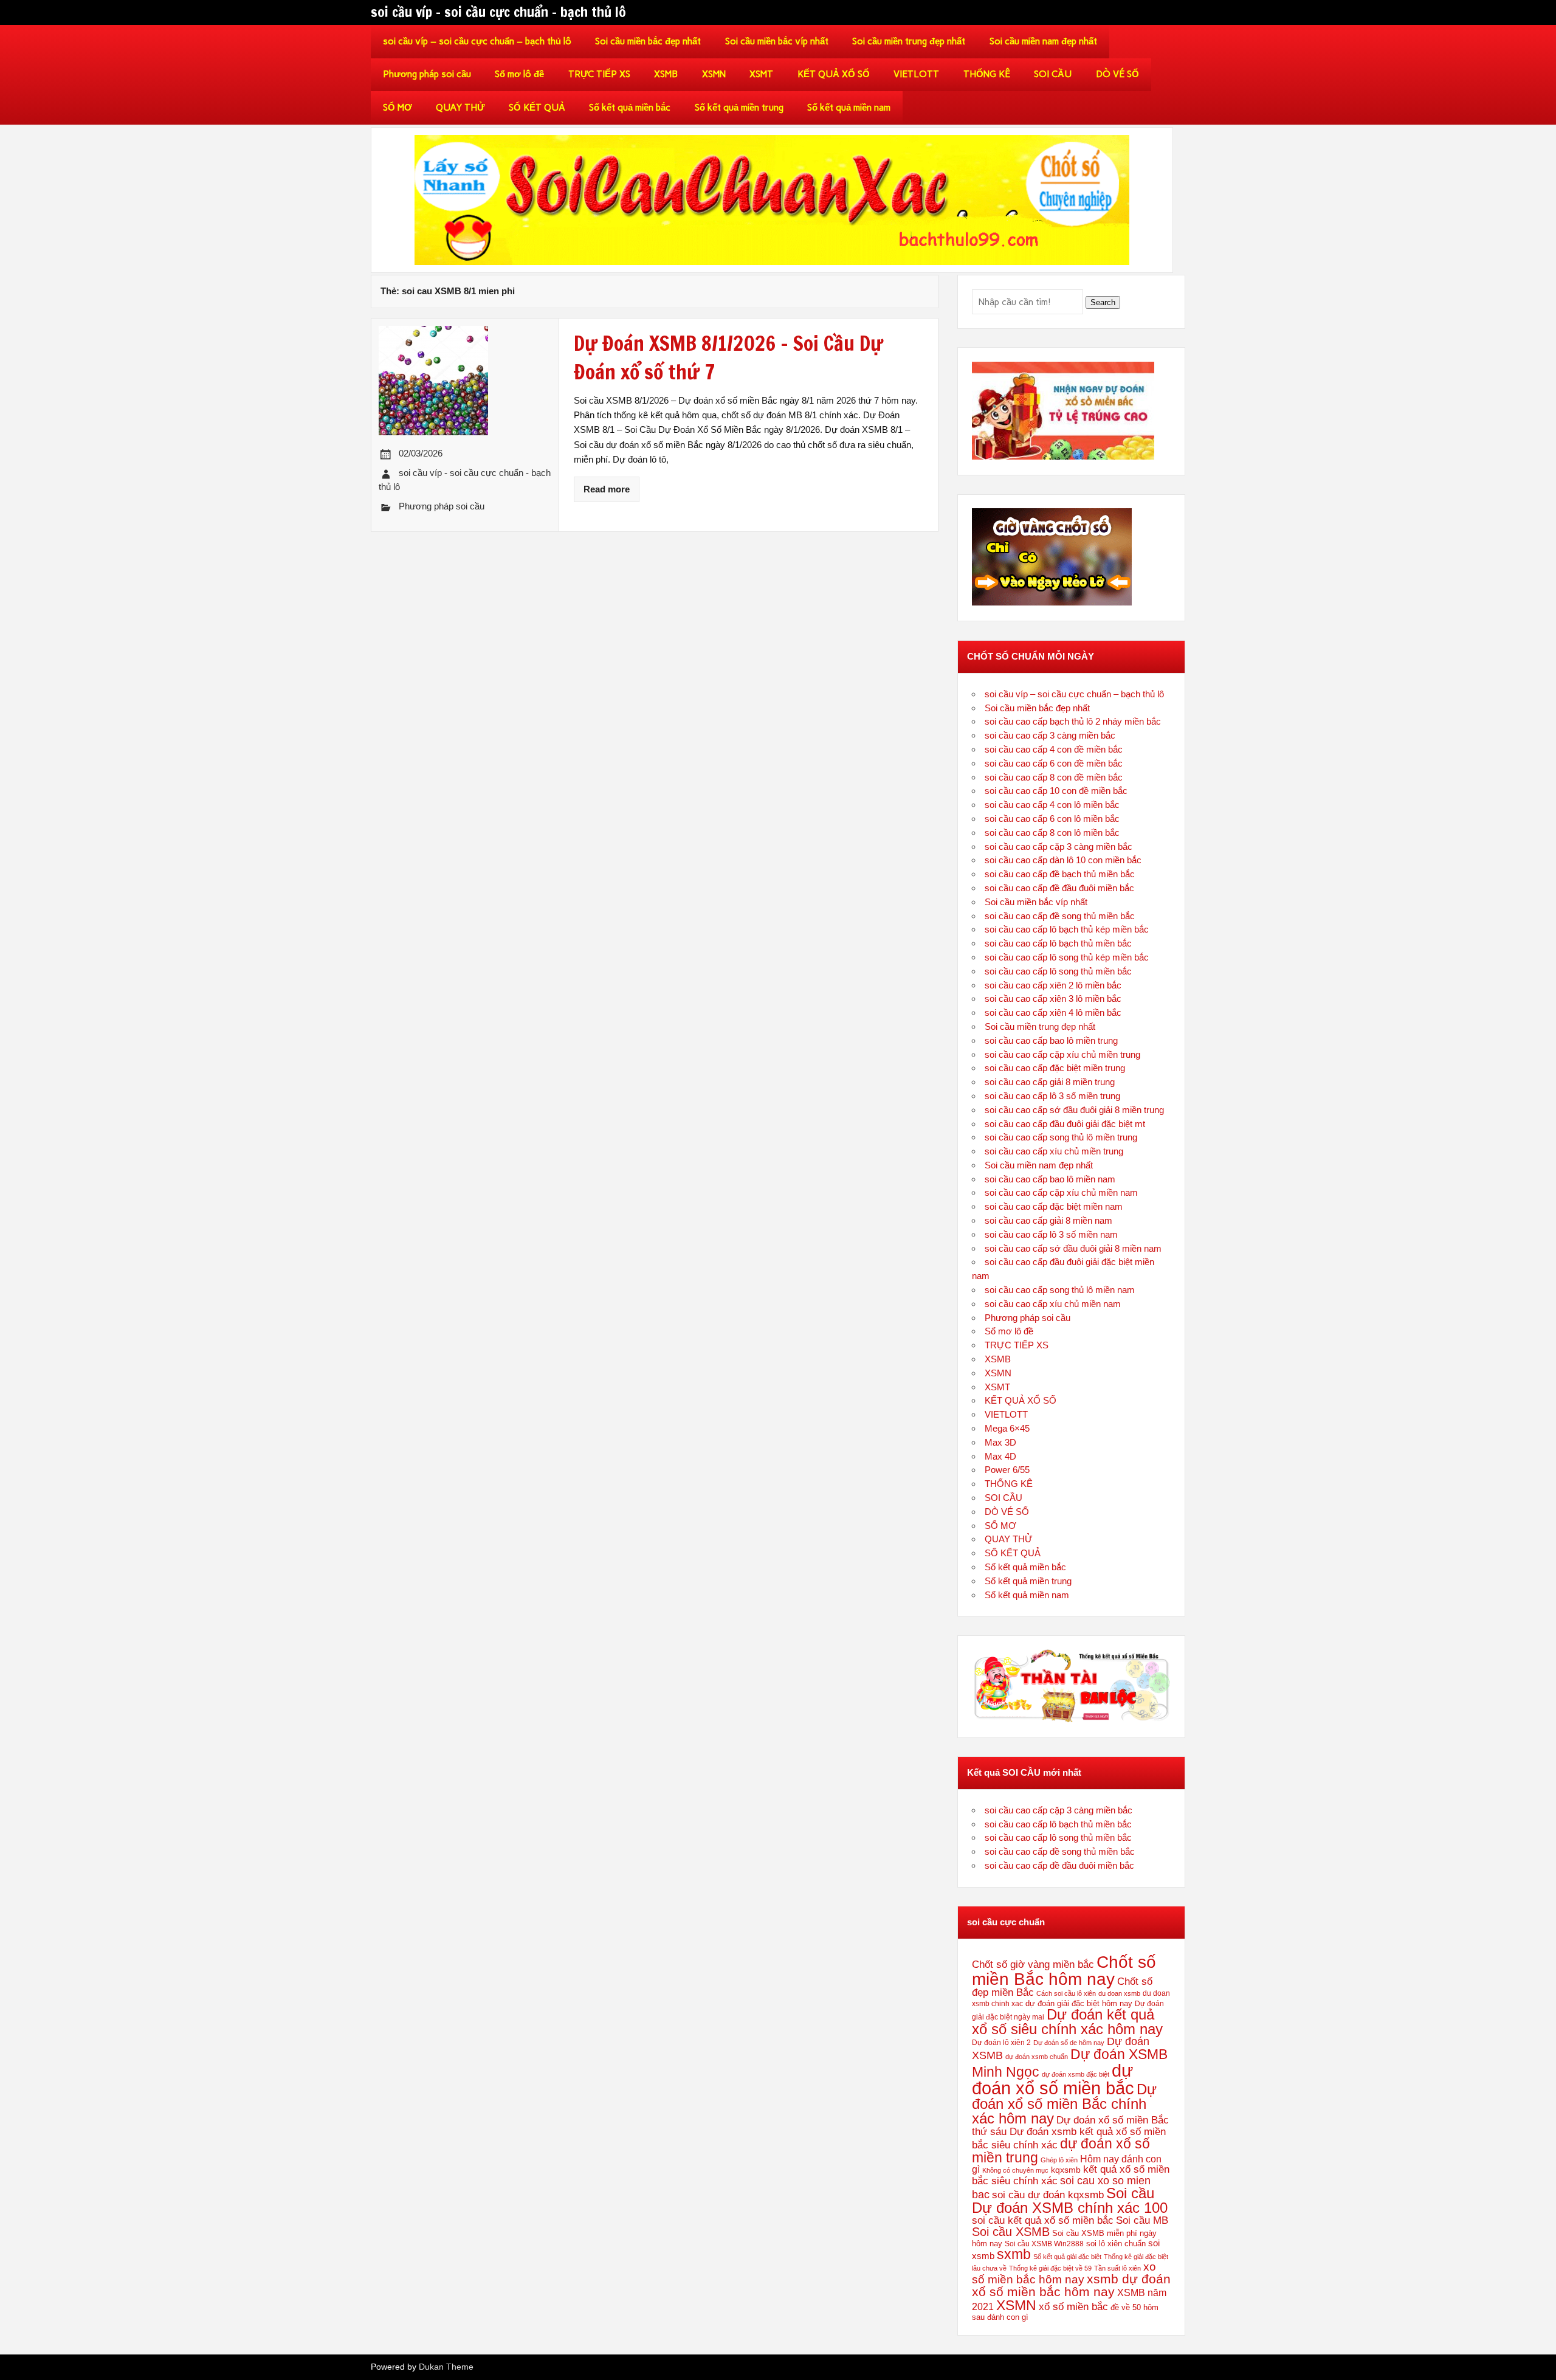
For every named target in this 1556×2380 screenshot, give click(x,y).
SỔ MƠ (398, 108)
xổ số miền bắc (1073, 2306)
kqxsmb (1066, 2170)
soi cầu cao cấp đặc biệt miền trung (1055, 1068)
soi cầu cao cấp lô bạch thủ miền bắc (1058, 943)
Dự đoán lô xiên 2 (1001, 2042)
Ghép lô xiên (1059, 2160)
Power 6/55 (1007, 1470)
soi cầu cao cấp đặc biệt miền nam (1054, 1206)
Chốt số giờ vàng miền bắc (1033, 1964)
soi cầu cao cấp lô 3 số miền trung (1052, 1096)
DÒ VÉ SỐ (1117, 74)
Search (1103, 302)
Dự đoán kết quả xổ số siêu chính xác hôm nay (1067, 2022)
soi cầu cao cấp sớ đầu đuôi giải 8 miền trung (1074, 1110)
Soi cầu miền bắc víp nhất (777, 41)
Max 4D (1000, 1456)
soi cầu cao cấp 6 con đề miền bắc (1054, 763)
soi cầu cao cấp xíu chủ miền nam (1053, 1304)
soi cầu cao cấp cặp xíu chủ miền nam (1061, 1192)
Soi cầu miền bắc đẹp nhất (648, 41)
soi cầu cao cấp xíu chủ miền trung (1054, 1151)
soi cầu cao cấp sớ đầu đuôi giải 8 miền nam (1073, 1248)
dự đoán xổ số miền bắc (1053, 2079)
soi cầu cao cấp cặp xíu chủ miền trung (1062, 1054)
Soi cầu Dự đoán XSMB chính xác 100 (1070, 2200)
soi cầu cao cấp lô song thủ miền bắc (1058, 971)
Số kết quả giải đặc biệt (1067, 2257)
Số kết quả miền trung (739, 108)
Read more (607, 489)
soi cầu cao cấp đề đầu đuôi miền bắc (1059, 888)
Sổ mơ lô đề (519, 74)
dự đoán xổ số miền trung (1061, 2151)
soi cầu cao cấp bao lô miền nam (1050, 1179)
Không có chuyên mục (1015, 2170)
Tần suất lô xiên (1117, 2268)
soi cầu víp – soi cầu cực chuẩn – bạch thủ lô (477, 41)
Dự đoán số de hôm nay (1069, 2043)
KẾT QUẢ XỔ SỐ (834, 74)
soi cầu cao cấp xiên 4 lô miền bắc (1053, 1012)
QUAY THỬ (460, 108)
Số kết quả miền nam (849, 108)
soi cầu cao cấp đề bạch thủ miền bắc (1060, 874)
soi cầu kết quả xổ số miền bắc (1043, 2220)
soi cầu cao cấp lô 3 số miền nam (1051, 1234)
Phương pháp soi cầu (427, 74)
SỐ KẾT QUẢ (537, 108)
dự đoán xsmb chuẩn (1037, 2057)
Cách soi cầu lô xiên (1066, 1993)
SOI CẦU (1053, 74)
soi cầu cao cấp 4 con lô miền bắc (1052, 805)
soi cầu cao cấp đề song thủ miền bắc (1060, 916)
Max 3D (1000, 1442)
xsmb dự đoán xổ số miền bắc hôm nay (1071, 2285)
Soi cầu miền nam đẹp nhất (1043, 41)
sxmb (1014, 2254)
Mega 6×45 (1007, 1428)
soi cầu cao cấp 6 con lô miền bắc (1052, 819)
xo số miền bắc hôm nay (1064, 2273)
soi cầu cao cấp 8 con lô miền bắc (1052, 833)
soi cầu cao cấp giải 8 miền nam (1048, 1220)
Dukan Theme (446, 2367)
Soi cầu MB (1142, 2220)
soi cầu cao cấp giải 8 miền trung (1050, 1082)
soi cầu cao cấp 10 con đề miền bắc (1056, 791)
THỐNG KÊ (987, 74)
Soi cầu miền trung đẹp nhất (909, 41)
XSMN (714, 74)
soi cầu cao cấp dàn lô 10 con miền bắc (1063, 860)
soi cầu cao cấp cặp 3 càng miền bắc (1059, 847)
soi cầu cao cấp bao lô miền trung (1051, 1040)
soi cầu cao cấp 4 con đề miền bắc (1054, 749)
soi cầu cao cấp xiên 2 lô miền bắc (1053, 985)
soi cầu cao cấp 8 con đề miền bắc (1054, 777)
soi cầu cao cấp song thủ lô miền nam (1060, 1290)
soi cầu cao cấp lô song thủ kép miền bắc (1067, 957)
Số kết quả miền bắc (630, 108)
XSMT (761, 74)
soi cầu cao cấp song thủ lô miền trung (1061, 1137)
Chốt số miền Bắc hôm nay (1064, 1970)
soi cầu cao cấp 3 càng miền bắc (1050, 735)
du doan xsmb (1119, 1993)
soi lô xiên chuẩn (1116, 2244)
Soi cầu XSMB (1011, 2231)
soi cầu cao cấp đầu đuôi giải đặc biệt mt (1065, 1124)
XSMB (666, 74)
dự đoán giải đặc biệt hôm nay (1079, 2003)
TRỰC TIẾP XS (599, 74)
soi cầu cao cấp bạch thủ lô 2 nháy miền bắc (1073, 721)
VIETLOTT (916, 74)
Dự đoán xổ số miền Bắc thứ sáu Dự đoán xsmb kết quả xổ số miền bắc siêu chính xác (1070, 2132)
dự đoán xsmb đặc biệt (1076, 2074)
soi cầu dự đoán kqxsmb (1048, 2195)
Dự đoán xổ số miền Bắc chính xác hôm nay (1064, 2104)
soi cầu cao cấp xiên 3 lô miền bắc (1053, 999)
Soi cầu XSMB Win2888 (1044, 2244)
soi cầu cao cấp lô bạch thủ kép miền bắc (1067, 929)
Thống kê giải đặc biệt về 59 (1050, 2268)
